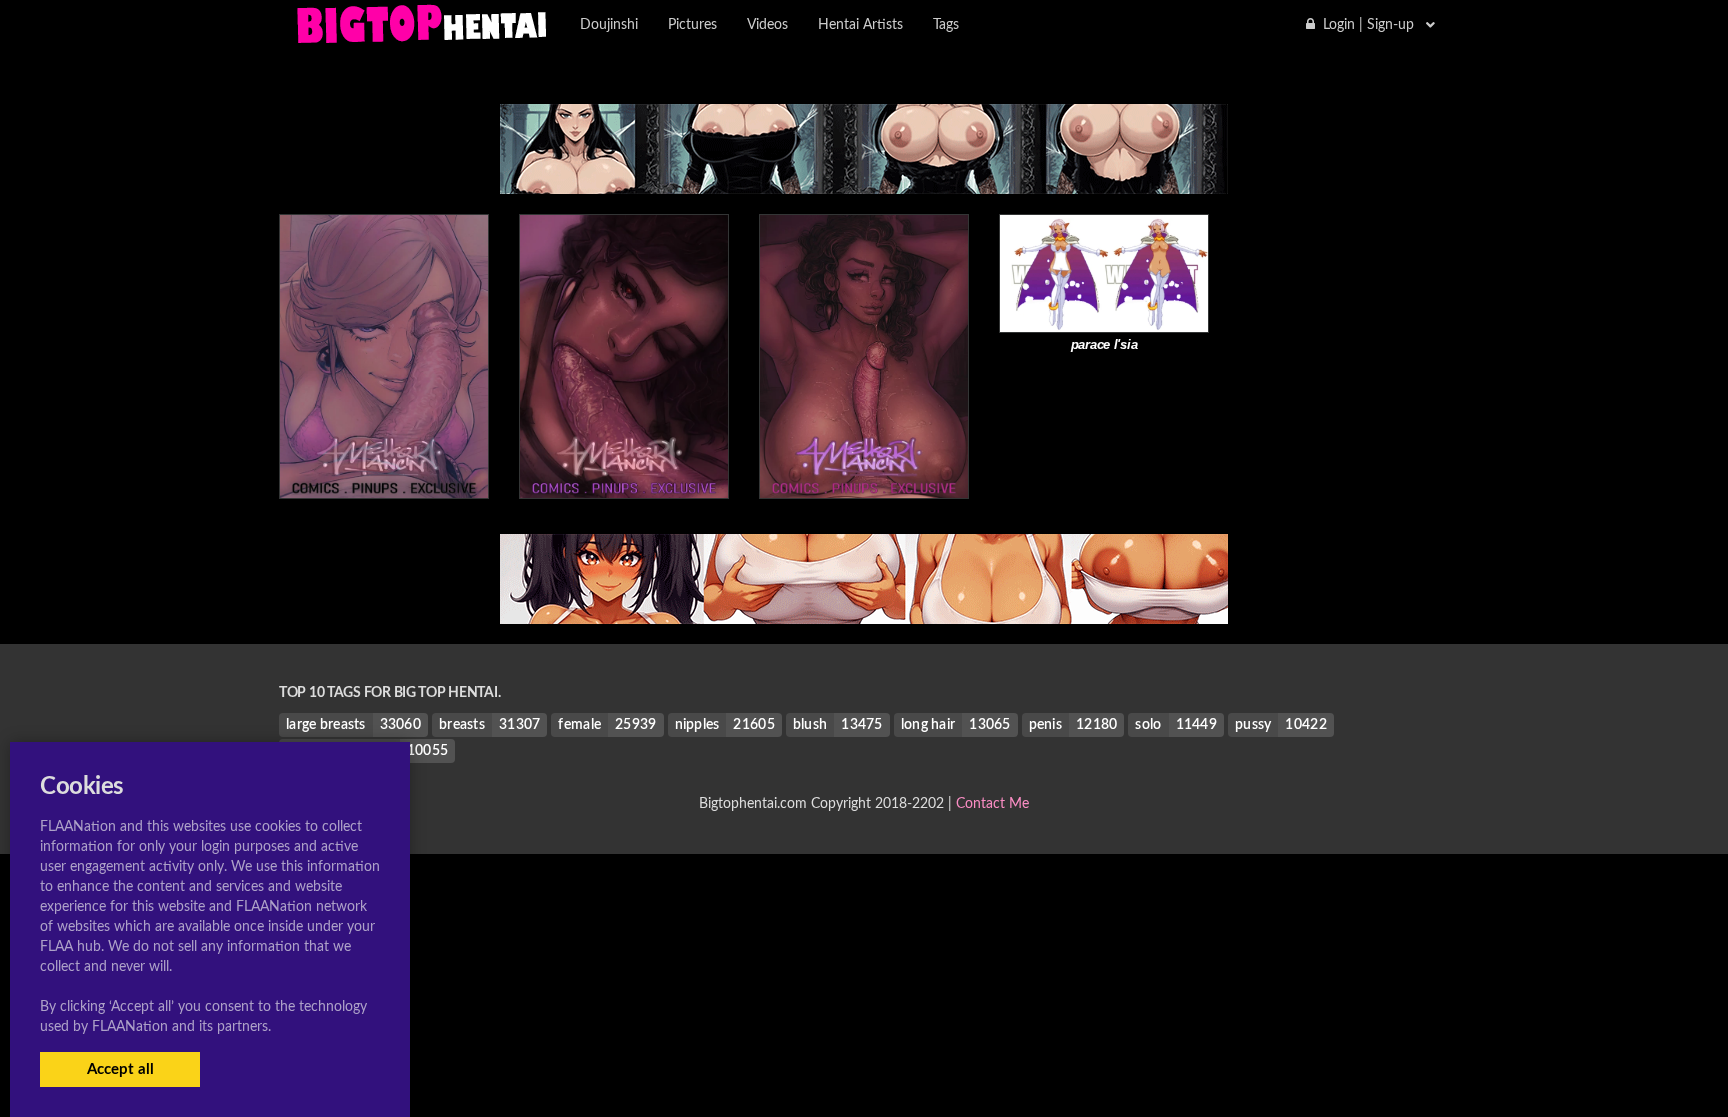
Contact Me (992, 804)
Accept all (120, 1069)
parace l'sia (1104, 344)
